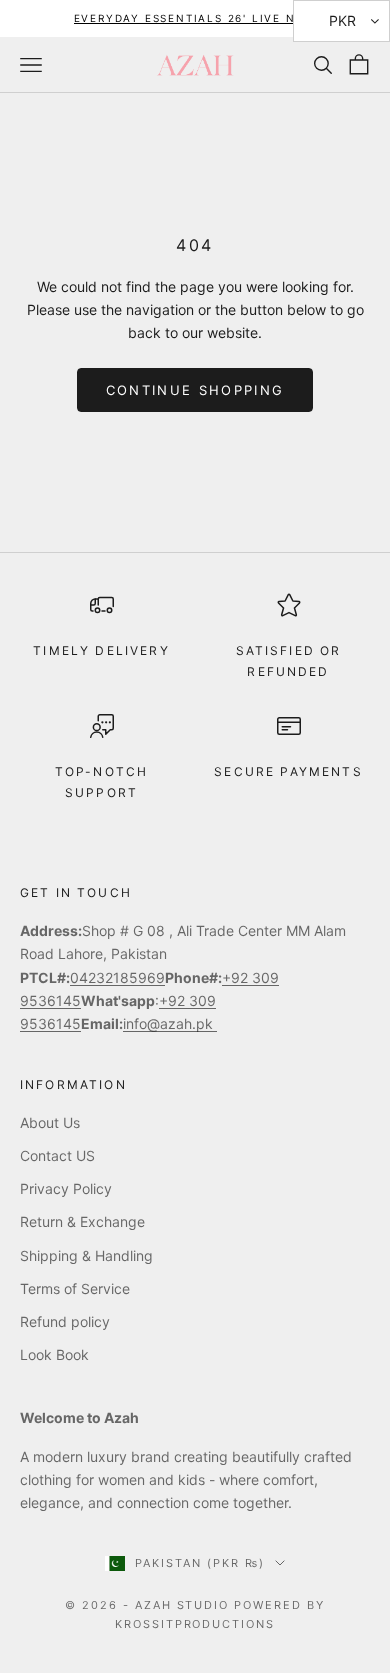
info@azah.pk (170, 1023)
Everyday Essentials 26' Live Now (195, 18)
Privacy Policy (66, 1188)
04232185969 (117, 977)
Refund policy (65, 1321)
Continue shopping (195, 390)
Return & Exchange (82, 1221)
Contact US (57, 1155)
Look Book (54, 1354)
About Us (50, 1122)
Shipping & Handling (86, 1255)
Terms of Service (75, 1288)
